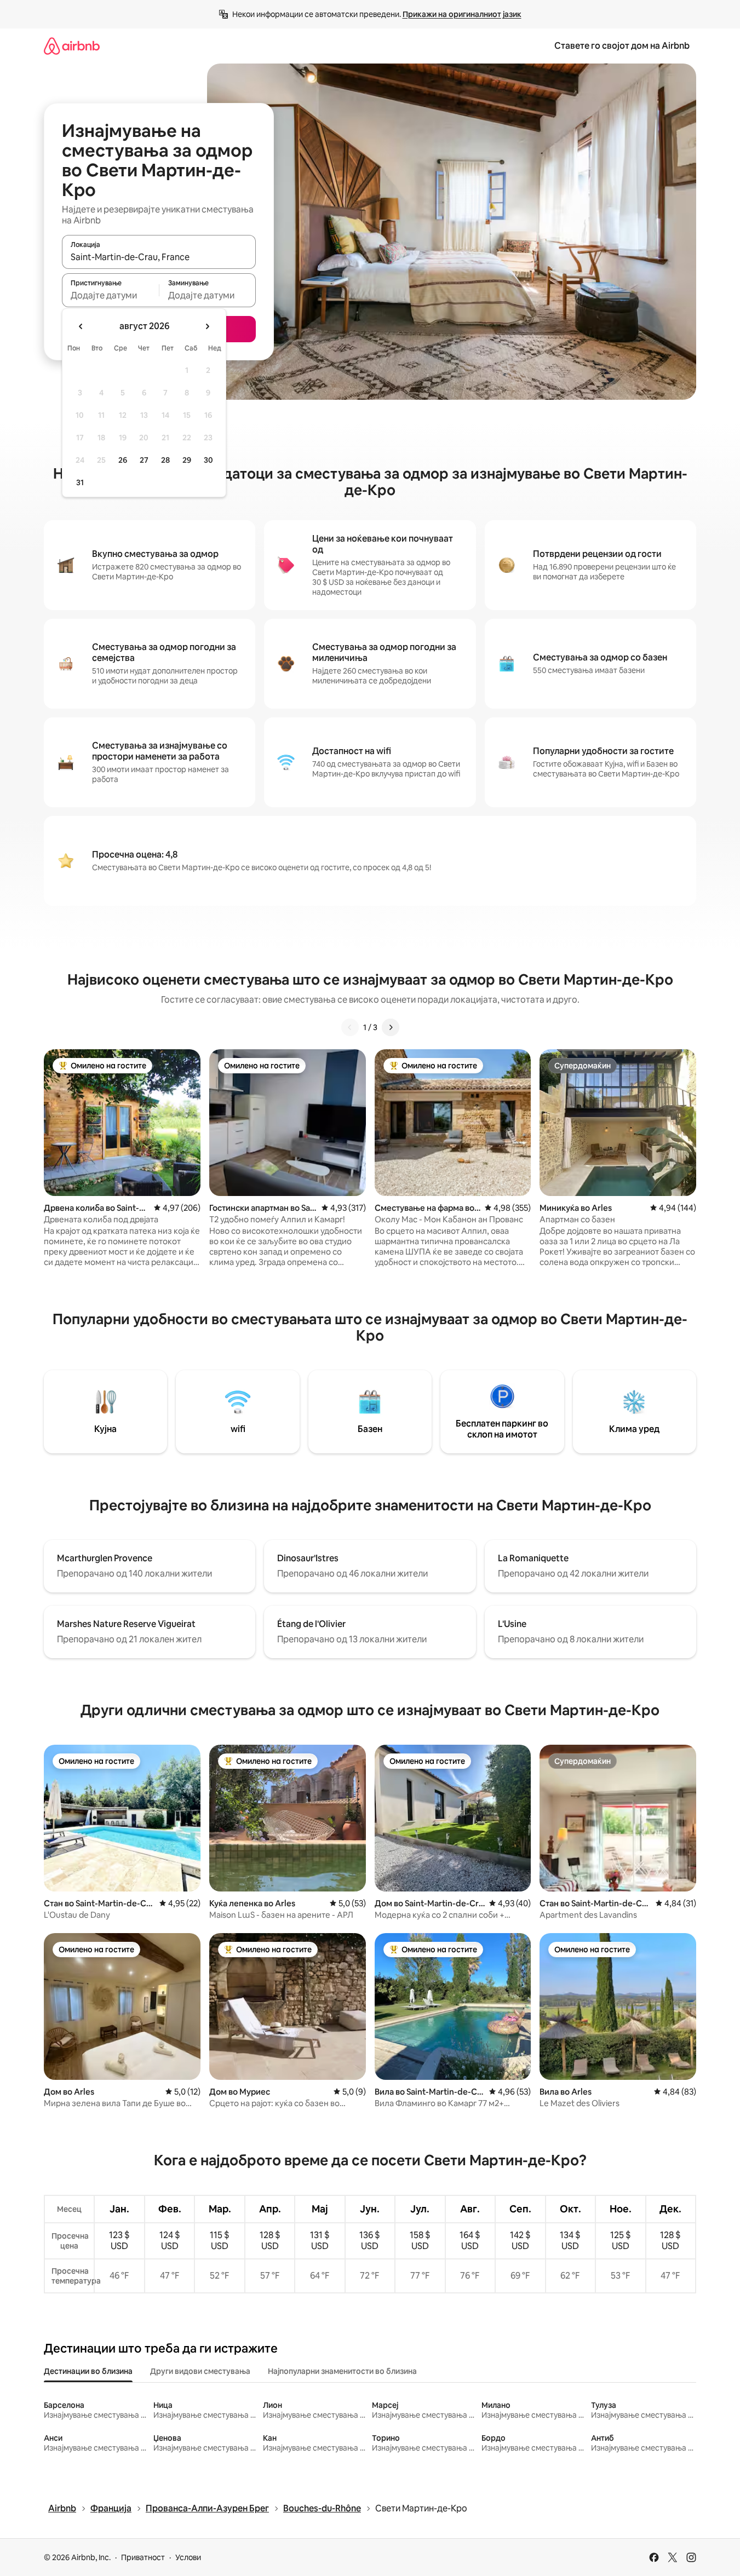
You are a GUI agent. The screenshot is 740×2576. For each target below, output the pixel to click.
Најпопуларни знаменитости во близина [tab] (342, 2371)
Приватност (143, 2557)
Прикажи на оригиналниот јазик (462, 14)
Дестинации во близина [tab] (88, 2371)
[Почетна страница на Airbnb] (72, 46)
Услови (188, 2557)
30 (208, 460)
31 (80, 482)
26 (123, 460)
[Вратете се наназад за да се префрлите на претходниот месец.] (81, 326)
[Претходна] (350, 1027)
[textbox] (110, 295)
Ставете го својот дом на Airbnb (622, 46)
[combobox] (159, 257)
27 (144, 460)
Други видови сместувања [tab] (200, 2371)
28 (165, 460)
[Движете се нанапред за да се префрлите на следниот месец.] (207, 326)
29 (187, 460)
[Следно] (391, 1027)
